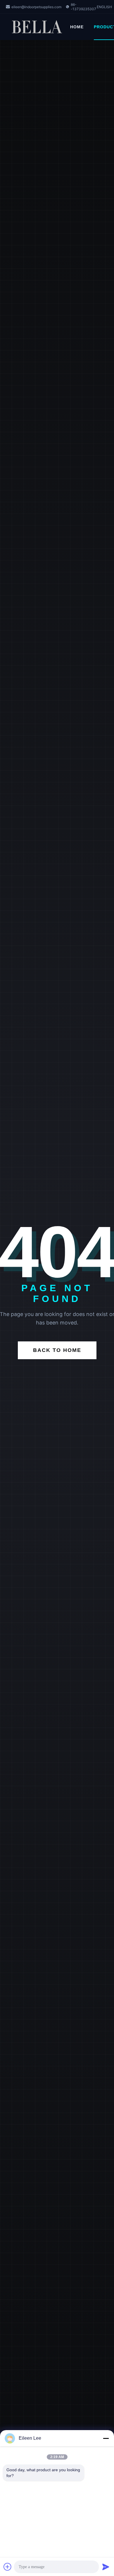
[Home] (38, 27)
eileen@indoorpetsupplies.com (36, 7)
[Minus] (106, 2438)
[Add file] (8, 2567)
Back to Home (57, 1350)
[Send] (106, 2567)
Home (77, 27)
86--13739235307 (83, 7)
